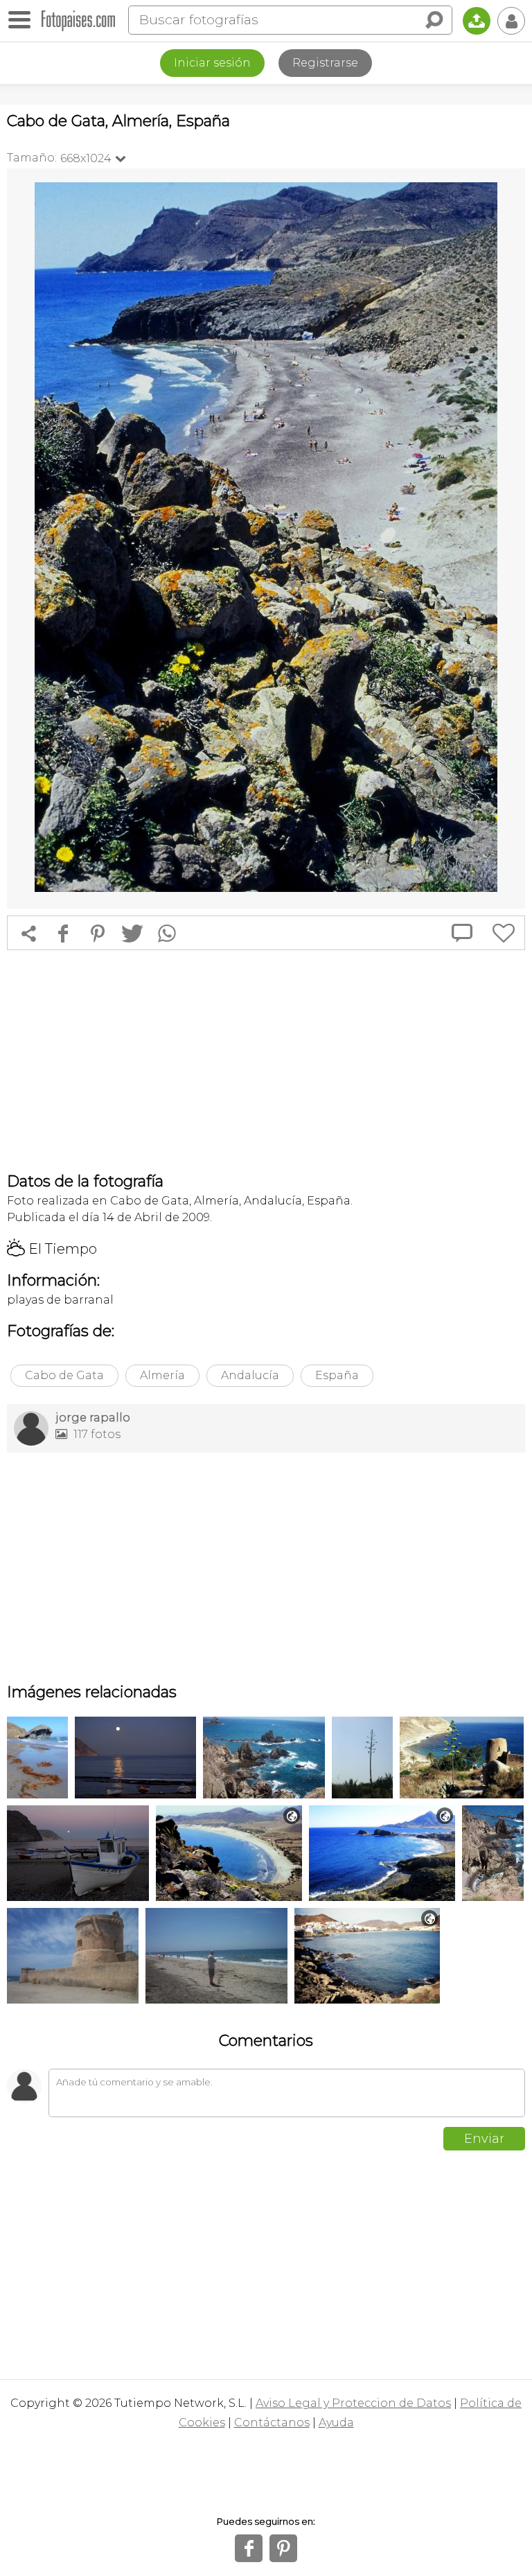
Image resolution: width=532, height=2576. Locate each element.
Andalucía (250, 1375)
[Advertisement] (266, 1061)
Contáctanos (272, 2422)
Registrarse (325, 63)
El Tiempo (52, 1249)
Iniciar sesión (212, 63)
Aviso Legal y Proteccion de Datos (353, 2403)
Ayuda (336, 2422)
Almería (162, 1375)
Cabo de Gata (64, 1375)
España (337, 1375)
